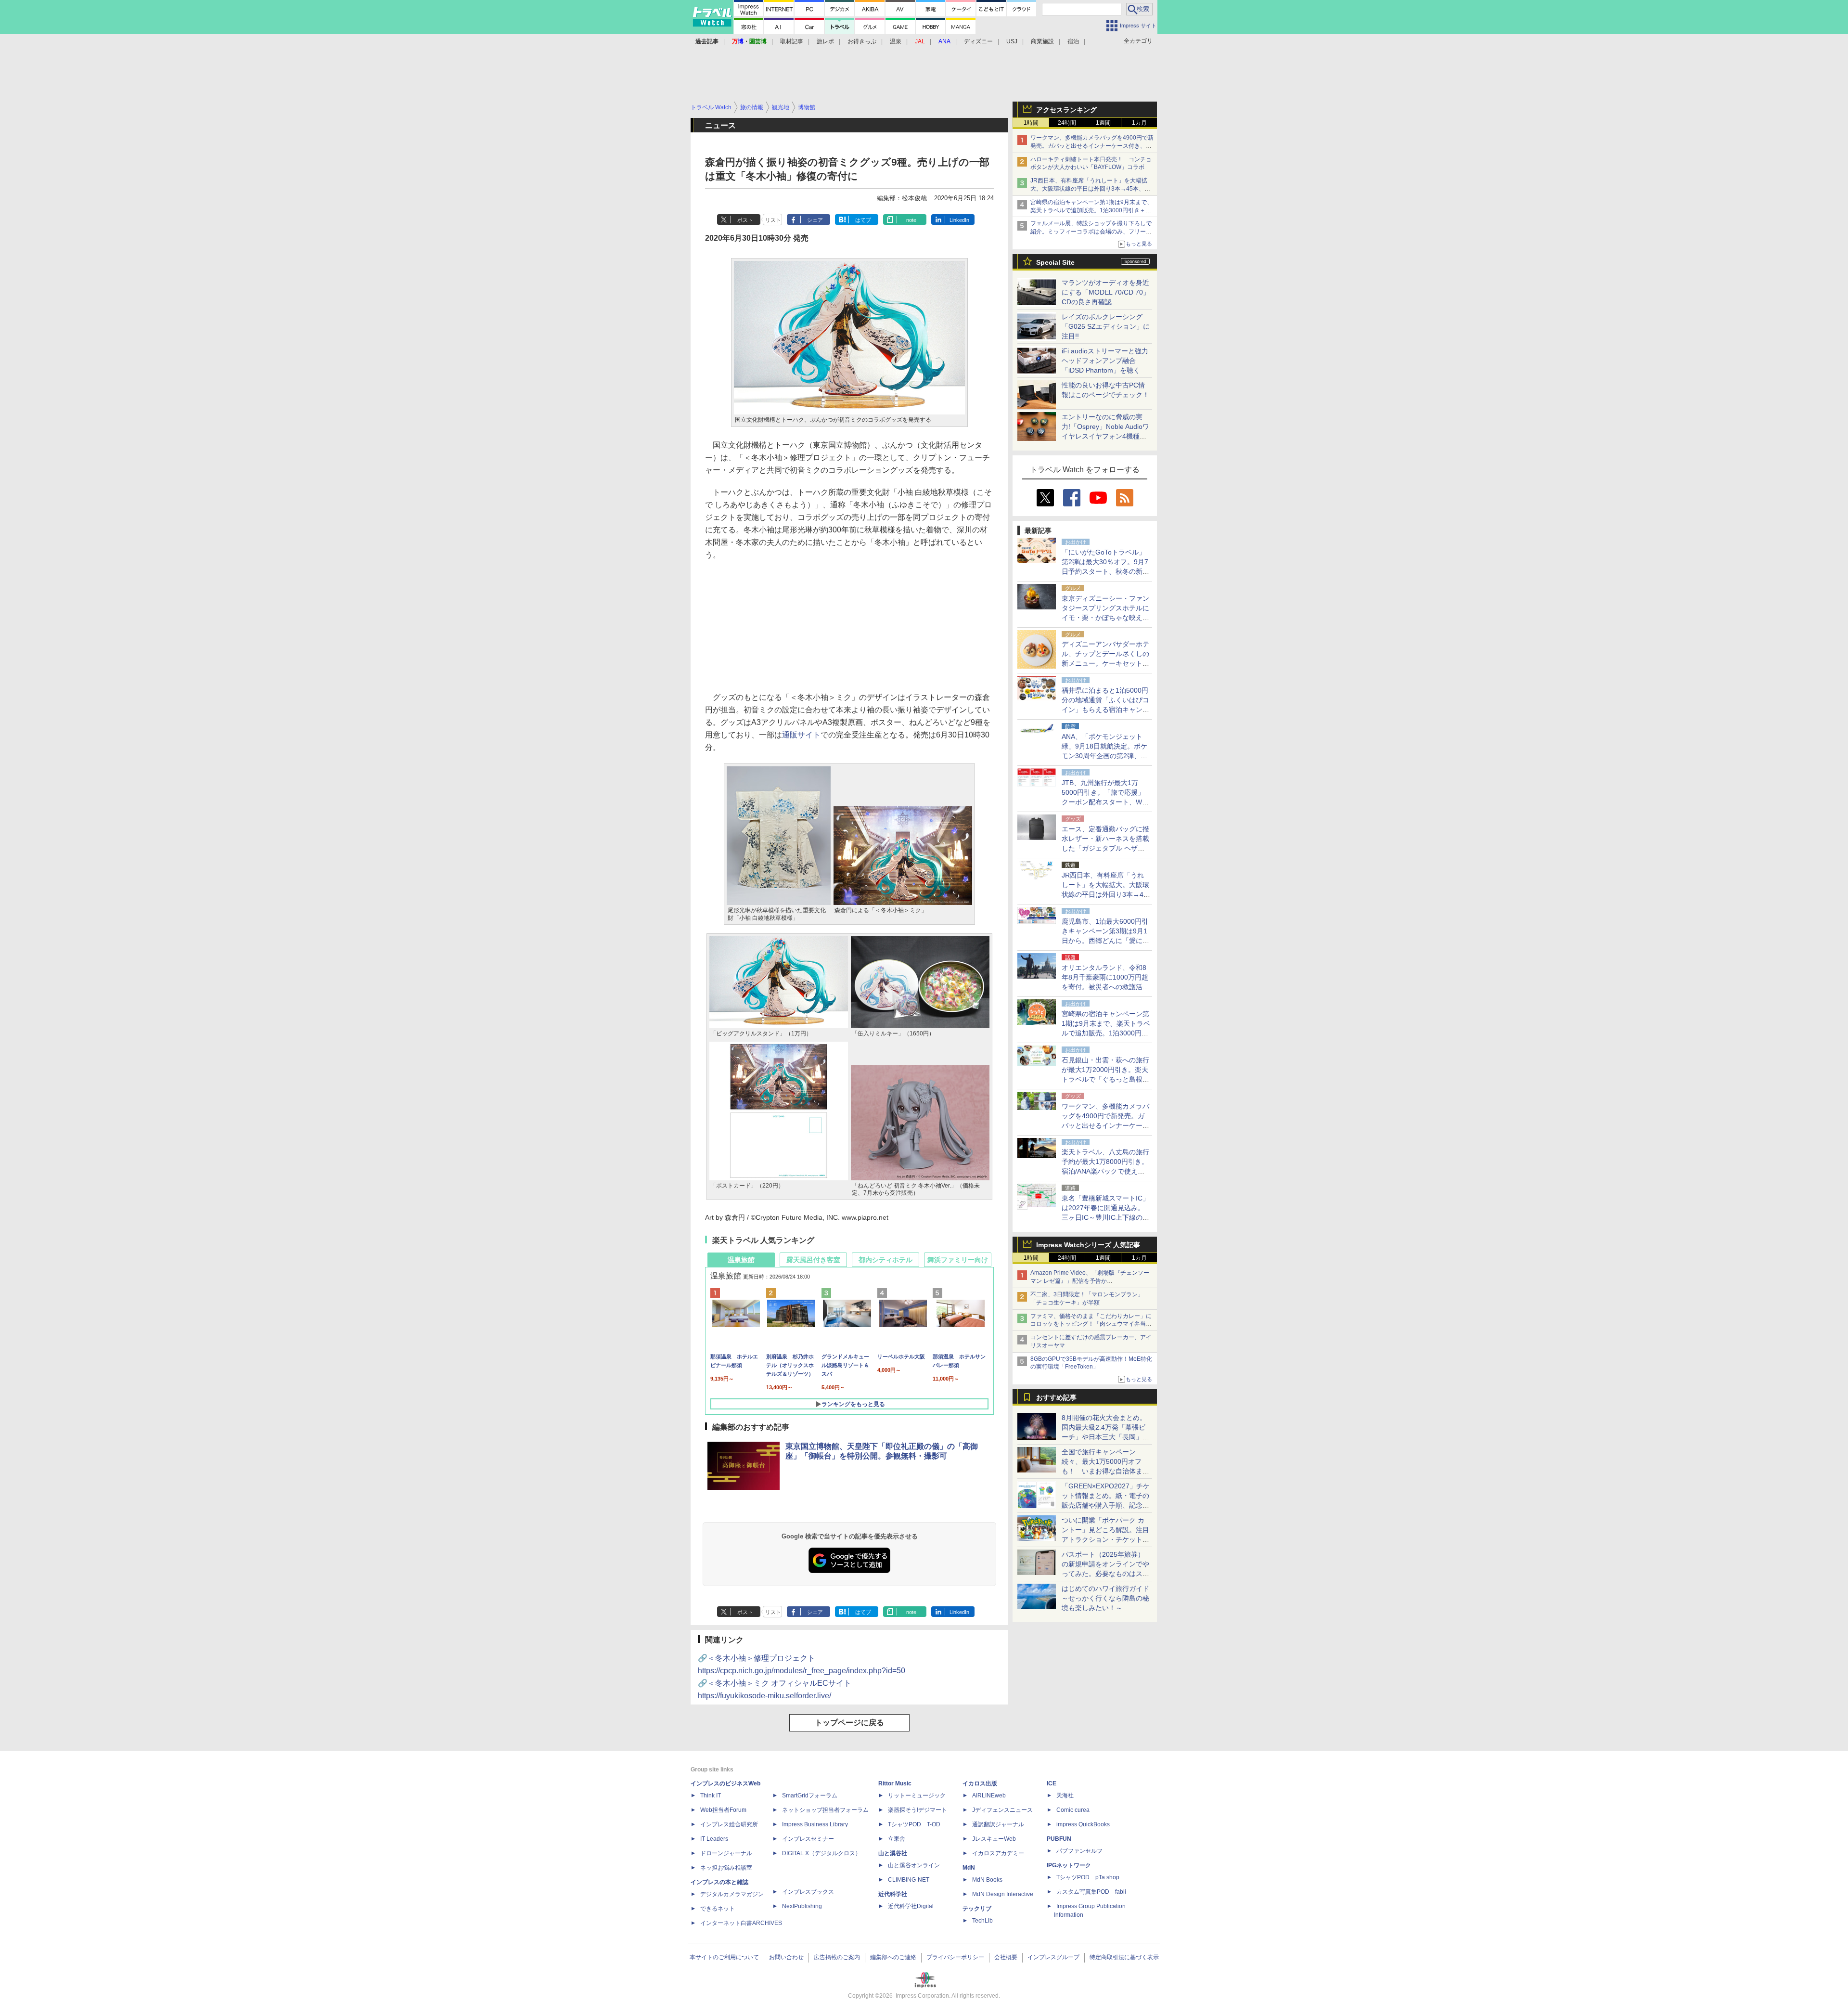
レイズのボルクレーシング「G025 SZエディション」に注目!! (1106, 326)
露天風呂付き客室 (813, 1260)
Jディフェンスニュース (1002, 1810)
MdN (969, 1868)
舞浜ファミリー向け (958, 1260)
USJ (1012, 41)
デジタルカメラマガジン (732, 1894)
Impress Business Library (815, 1824)
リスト (773, 220)
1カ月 (1139, 123)
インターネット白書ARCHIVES (741, 1923)
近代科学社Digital (911, 1906)
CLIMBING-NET (909, 1880)
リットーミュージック (917, 1795)
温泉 (896, 41)
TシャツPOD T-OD (914, 1824)
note (911, 220)
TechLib (982, 1921)
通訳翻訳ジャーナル (998, 1824)
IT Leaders (714, 1839)
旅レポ (825, 41)
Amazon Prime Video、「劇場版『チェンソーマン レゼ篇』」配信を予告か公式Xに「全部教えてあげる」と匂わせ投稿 (1090, 1281)
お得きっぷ (862, 41)
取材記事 (792, 41)
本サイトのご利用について (724, 1957)
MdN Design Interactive (1003, 1894)
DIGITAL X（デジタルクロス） (821, 1853)
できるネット (718, 1909)
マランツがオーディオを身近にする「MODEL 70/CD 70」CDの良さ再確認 (1106, 292)
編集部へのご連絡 (893, 1957)
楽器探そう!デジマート (918, 1810)
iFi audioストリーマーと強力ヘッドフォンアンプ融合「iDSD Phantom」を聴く (1105, 361)
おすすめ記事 (1056, 1397)
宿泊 (1073, 41)
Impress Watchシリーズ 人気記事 (1088, 1245)
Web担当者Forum (723, 1810)
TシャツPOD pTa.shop (1088, 1877)
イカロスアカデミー (998, 1853)
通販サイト (801, 735)
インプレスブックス (808, 1892)
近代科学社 (893, 1894)
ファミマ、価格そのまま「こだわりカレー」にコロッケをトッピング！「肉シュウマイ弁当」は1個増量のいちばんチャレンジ (1091, 1324)
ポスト (745, 220)
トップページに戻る (849, 1723)
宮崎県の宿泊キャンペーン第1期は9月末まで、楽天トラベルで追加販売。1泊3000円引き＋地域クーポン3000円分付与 (1091, 210)
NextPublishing (802, 1906)
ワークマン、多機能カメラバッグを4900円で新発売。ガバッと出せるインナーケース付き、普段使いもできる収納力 (1092, 146)
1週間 (1103, 123)
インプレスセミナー (808, 1839)
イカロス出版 (980, 1783)
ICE (1052, 1783)
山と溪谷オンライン (914, 1865)
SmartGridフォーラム (810, 1795)
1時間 (1031, 123)
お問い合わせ (786, 1957)
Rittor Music (895, 1783)
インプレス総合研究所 (729, 1824)
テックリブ (977, 1909)
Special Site (1055, 262)
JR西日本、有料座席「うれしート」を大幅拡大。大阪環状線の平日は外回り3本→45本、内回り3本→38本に (1090, 189)
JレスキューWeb (994, 1839)
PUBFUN (1059, 1839)
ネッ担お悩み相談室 (726, 1868)
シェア (815, 220)
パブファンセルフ (1079, 1851)
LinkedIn (959, 220)
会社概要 (1006, 1957)
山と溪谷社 (893, 1853)
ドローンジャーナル (726, 1853)
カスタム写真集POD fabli (1091, 1892)
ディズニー (978, 41)
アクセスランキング (1066, 110)
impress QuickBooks (1083, 1824)
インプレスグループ (1053, 1957)
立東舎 (897, 1839)
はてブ (863, 220)
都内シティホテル (885, 1260)
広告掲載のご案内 (837, 1957)
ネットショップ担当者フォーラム (825, 1810)
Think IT (711, 1795)
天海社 (1065, 1795)
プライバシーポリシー (955, 1957)
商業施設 (1042, 41)
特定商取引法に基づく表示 (1124, 1957)
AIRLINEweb (989, 1795)
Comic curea (1073, 1810)
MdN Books (987, 1880)
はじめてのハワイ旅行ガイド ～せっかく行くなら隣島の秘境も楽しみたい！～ (1105, 1598)
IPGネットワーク (1069, 1865)
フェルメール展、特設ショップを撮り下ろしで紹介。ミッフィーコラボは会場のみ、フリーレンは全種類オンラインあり (1091, 232)
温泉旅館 (741, 1260)
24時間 (1067, 123)
